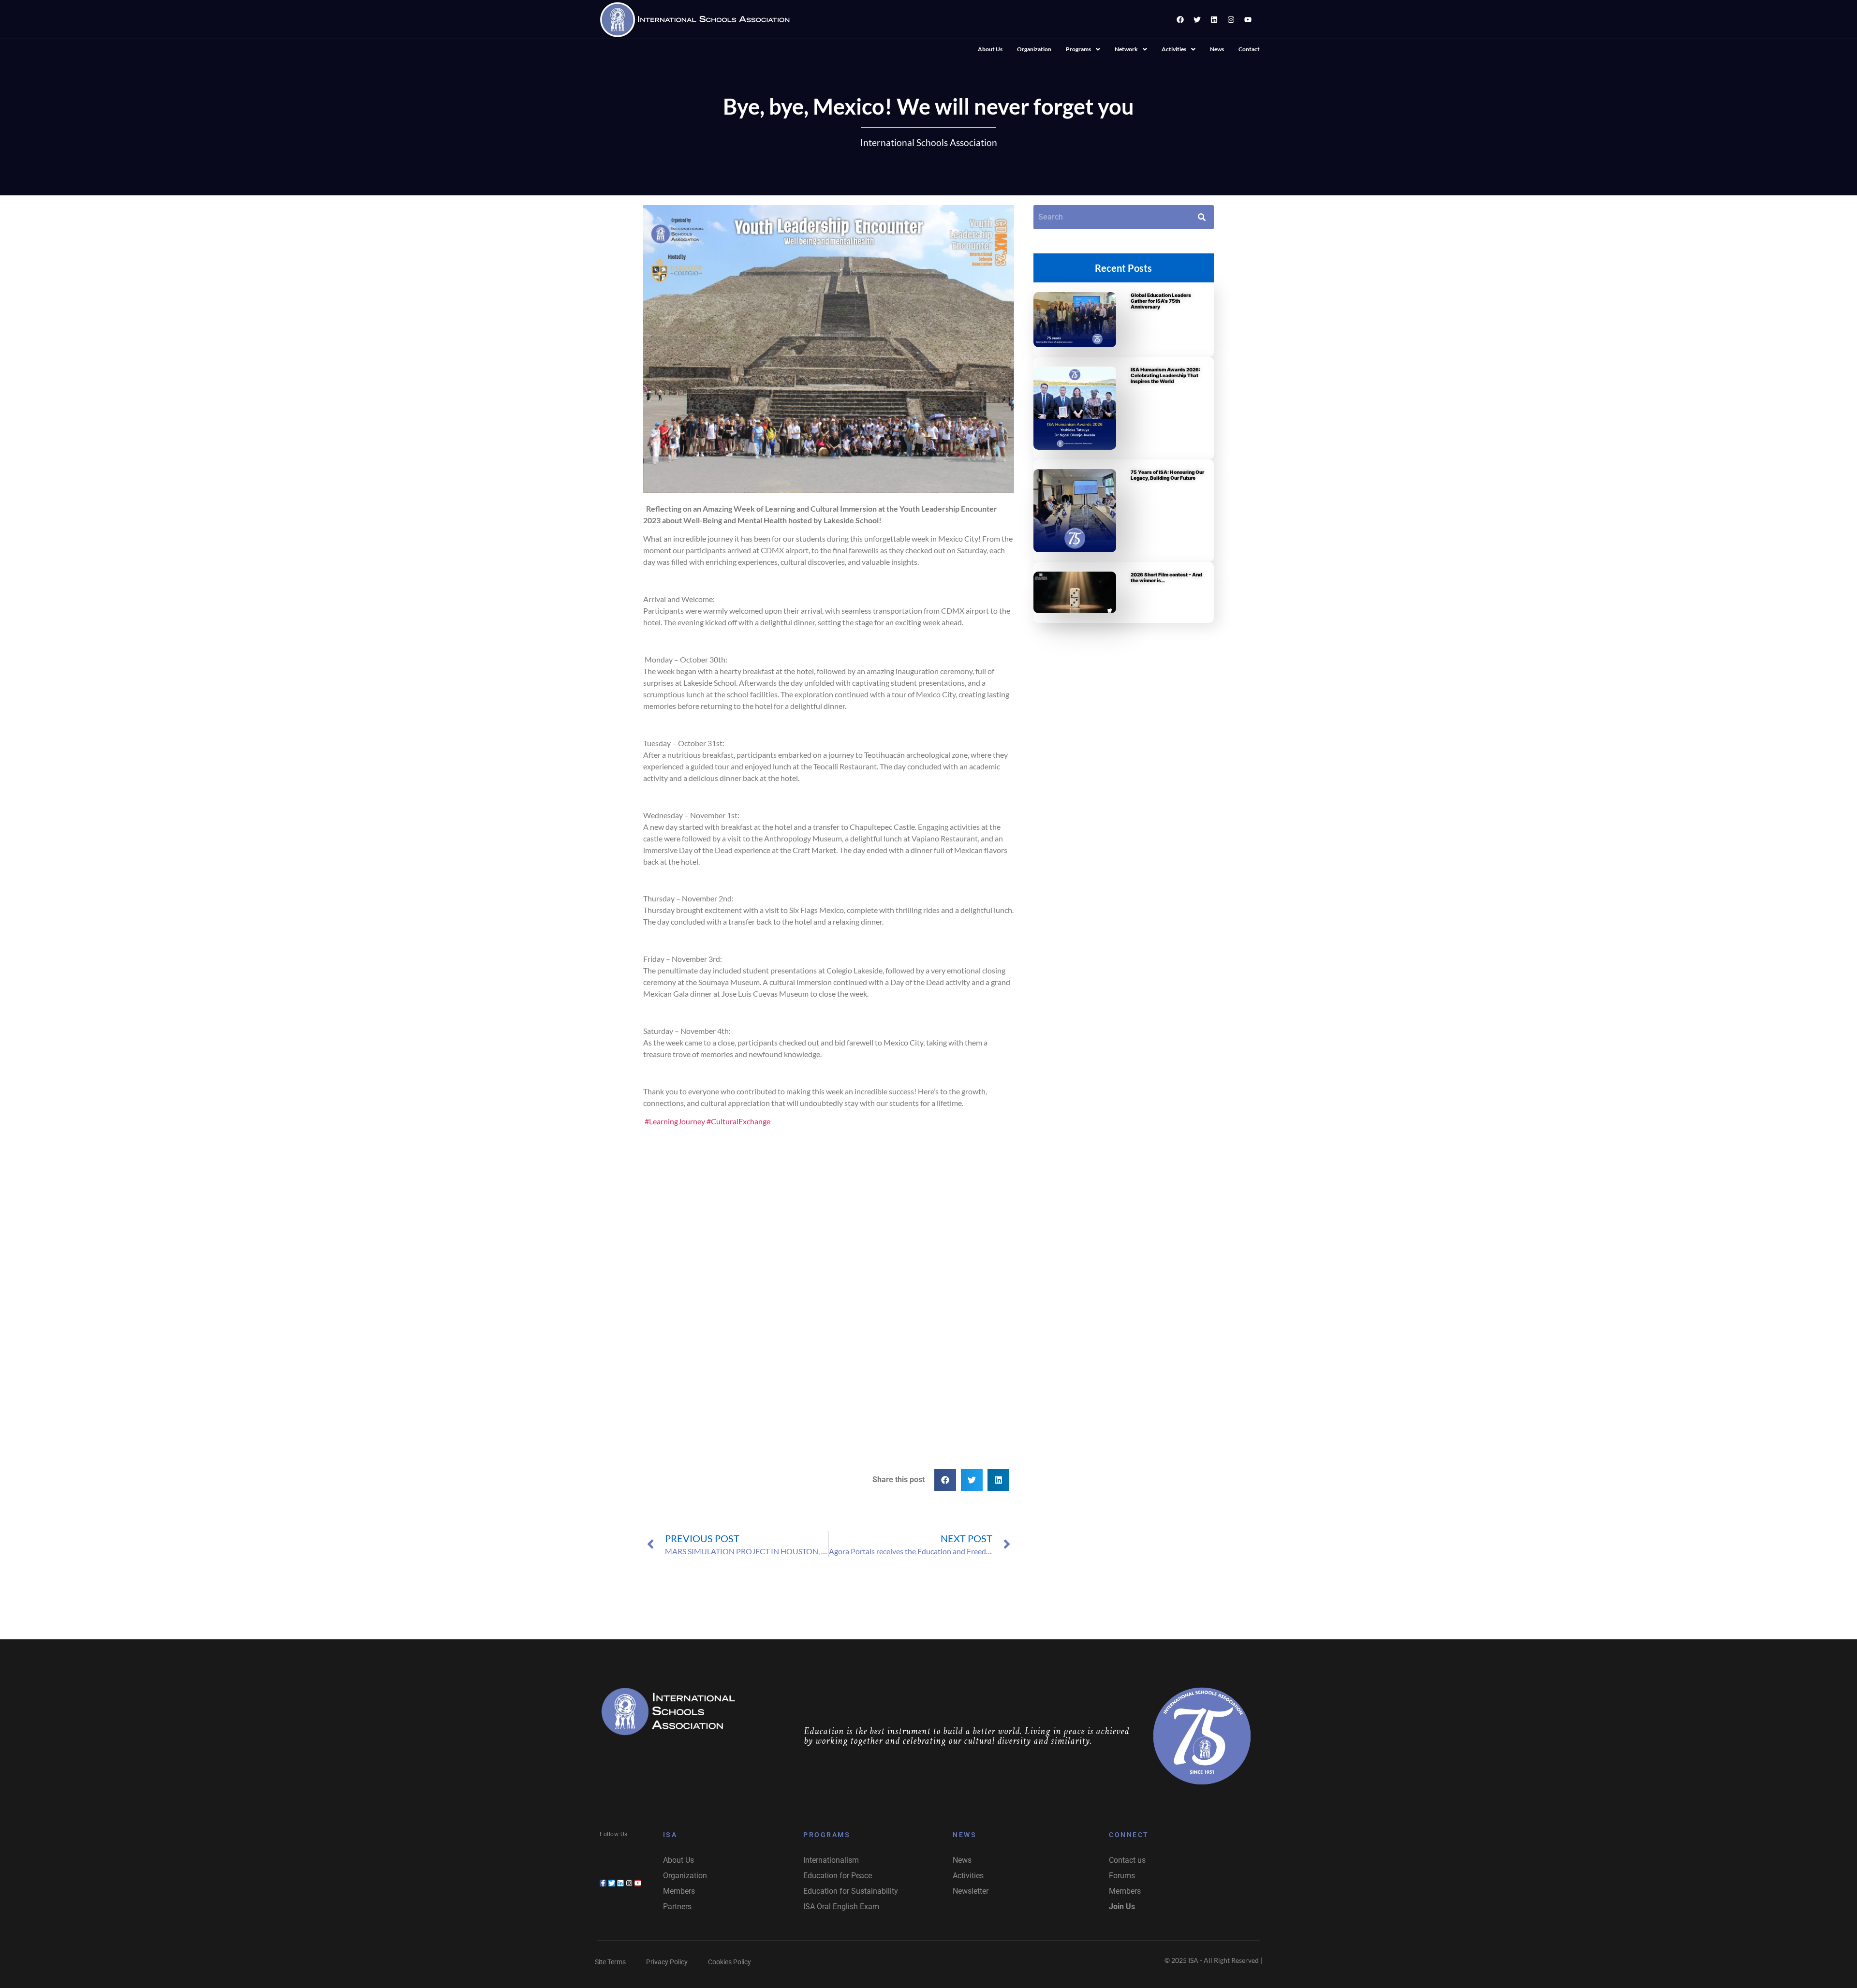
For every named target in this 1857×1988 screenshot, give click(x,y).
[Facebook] (1180, 19)
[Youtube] (1248, 19)
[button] (1083, 49)
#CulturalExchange (738, 1121)
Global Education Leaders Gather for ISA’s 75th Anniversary (1161, 301)
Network (1126, 49)
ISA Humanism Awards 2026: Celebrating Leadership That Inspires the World (1165, 375)
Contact (1249, 49)
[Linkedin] (1214, 19)
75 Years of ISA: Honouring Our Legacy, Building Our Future (1167, 475)
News (1217, 49)
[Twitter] (1197, 19)
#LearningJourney (675, 1121)
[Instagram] (1231, 19)
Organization (1034, 49)
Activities (1174, 49)
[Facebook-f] (603, 1883)
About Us (990, 49)
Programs (1078, 49)
